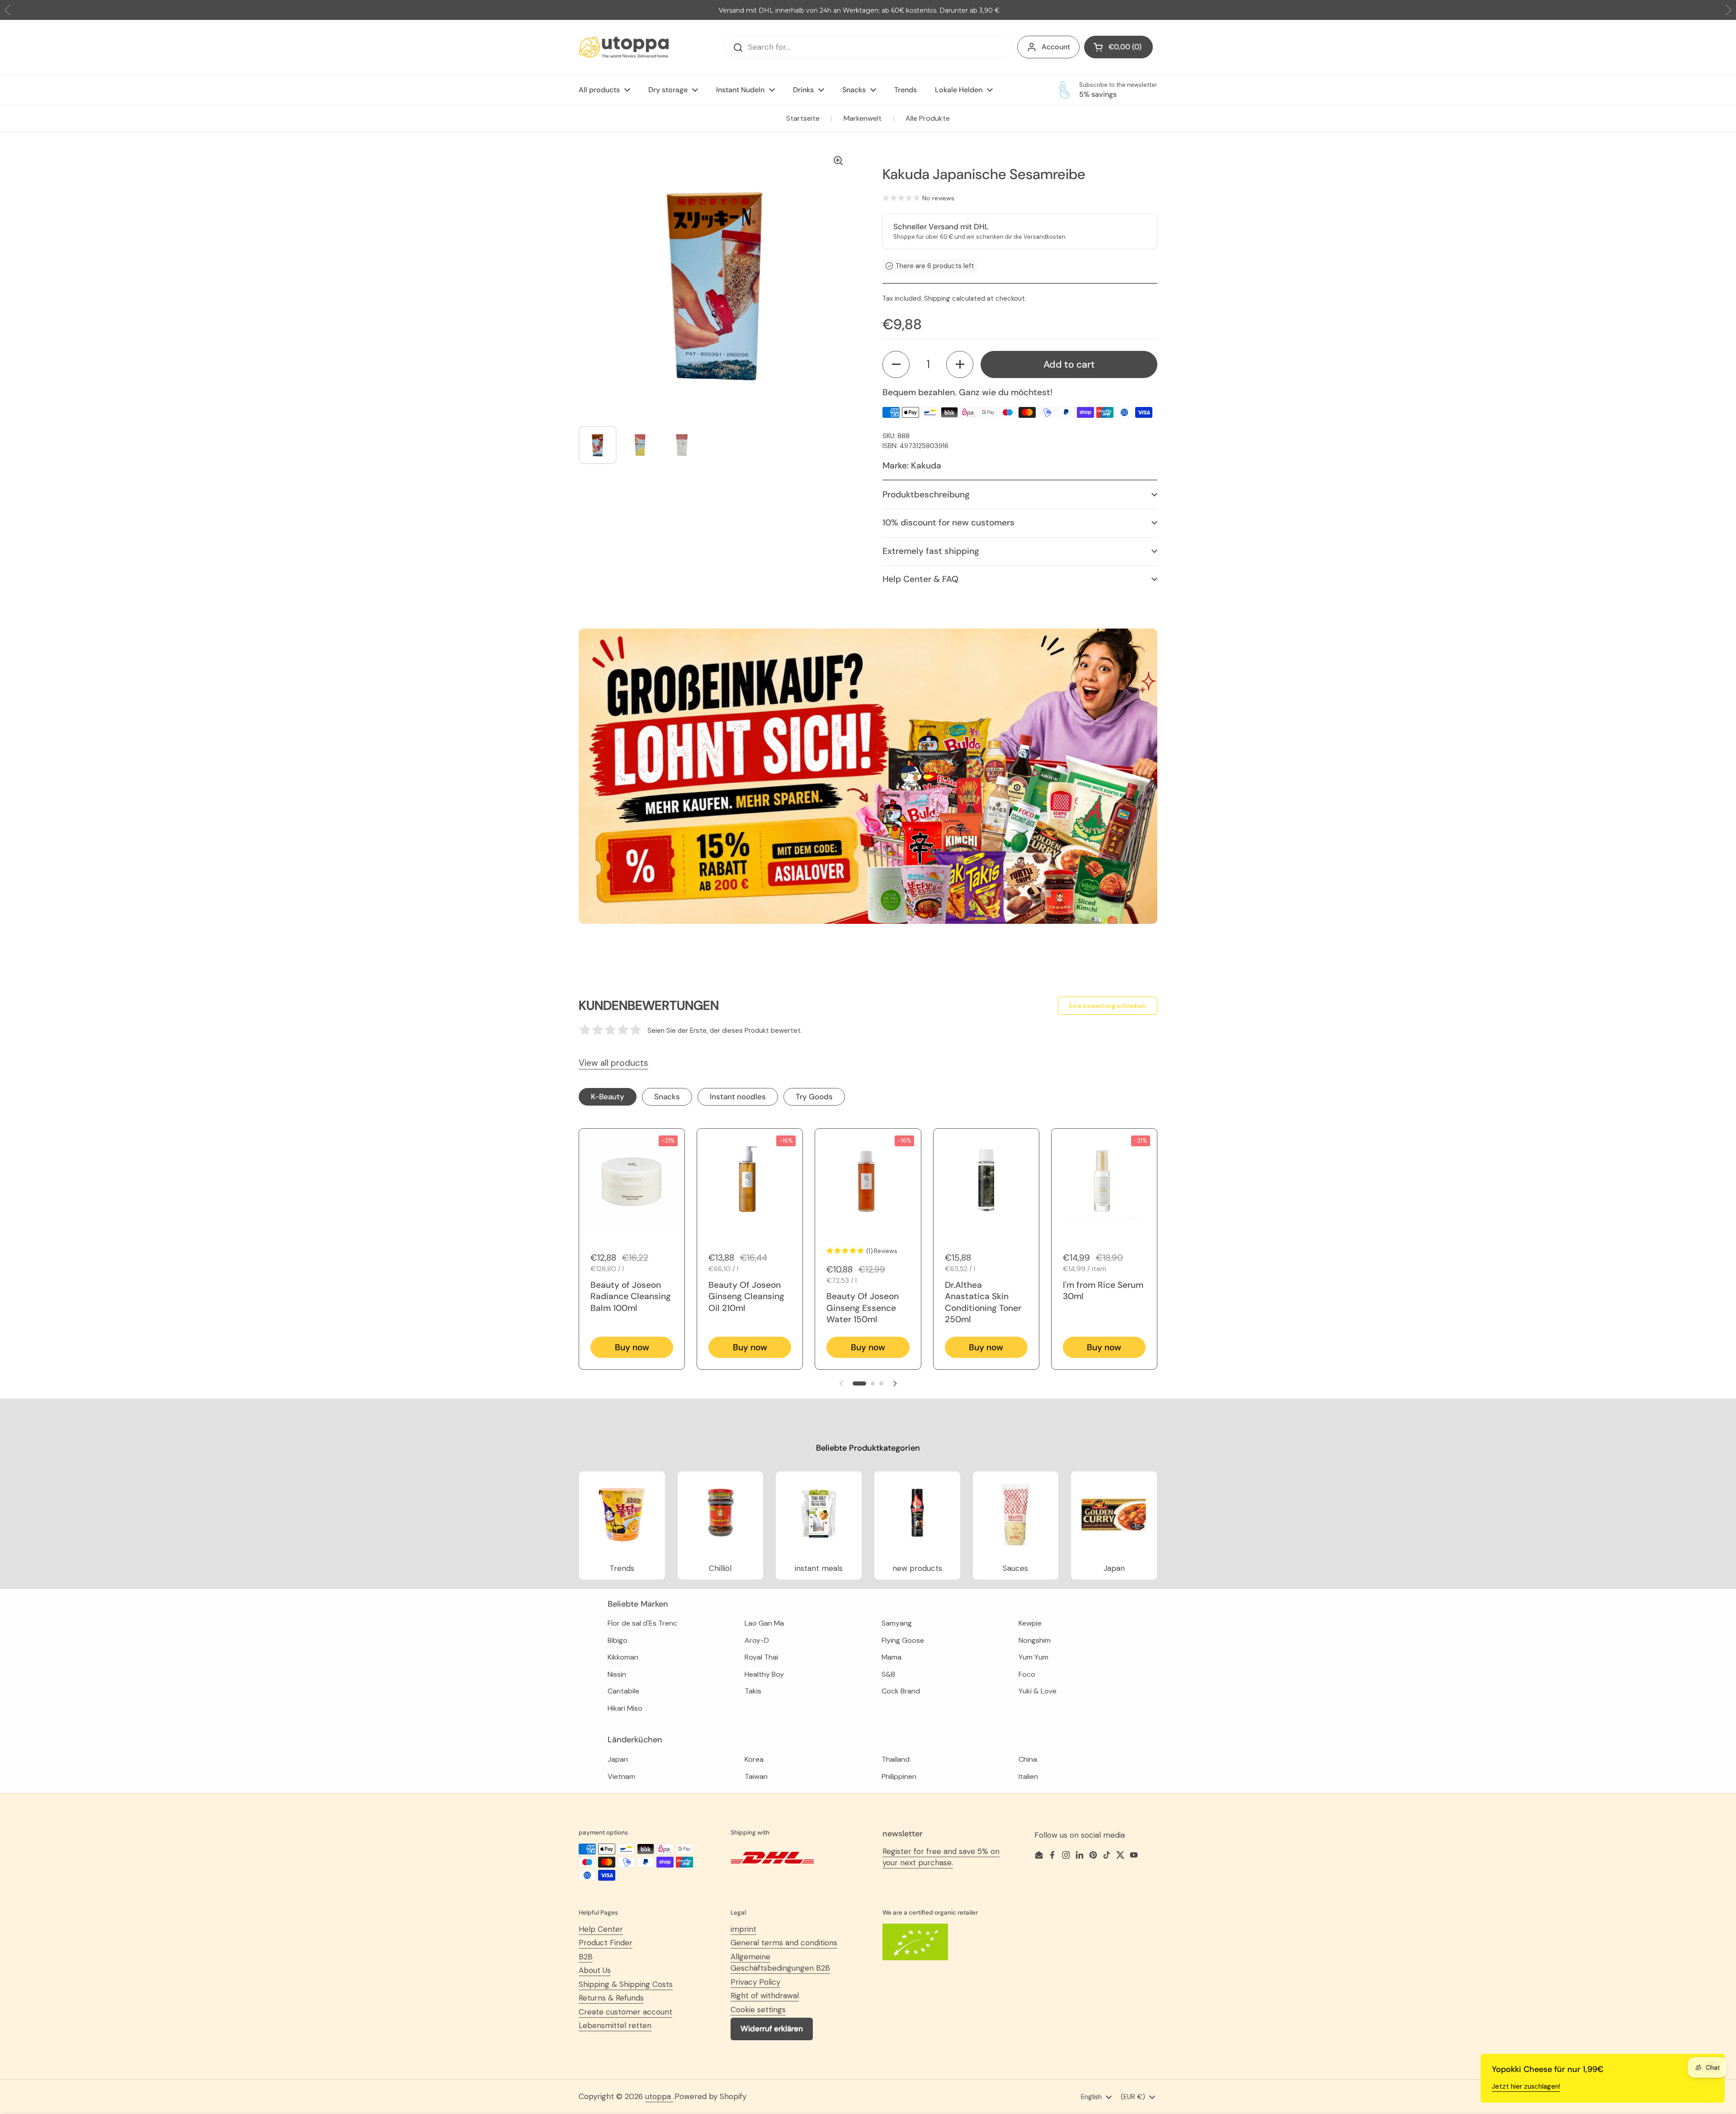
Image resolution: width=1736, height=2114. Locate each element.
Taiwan (756, 1776)
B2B (586, 1957)
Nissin (617, 1674)
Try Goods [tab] (814, 1097)
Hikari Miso (625, 1708)
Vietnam (621, 1776)
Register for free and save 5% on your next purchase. (941, 1857)
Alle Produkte (928, 118)
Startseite (803, 118)
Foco (1027, 1674)
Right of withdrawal (765, 1996)
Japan (618, 1759)
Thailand (896, 1759)
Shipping (937, 298)
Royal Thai (761, 1657)
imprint (743, 1929)
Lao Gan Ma (764, 1623)
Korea (754, 1759)
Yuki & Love (1038, 1691)
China (1028, 1759)
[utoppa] (624, 47)
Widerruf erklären (772, 2029)
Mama (892, 1657)
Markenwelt (863, 118)
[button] (896, 364)
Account (1056, 47)
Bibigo (618, 1640)
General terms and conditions (784, 1943)
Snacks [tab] (667, 1097)
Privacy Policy (755, 1982)
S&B (888, 1674)
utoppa (659, 2096)
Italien (1028, 1776)
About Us (595, 1970)
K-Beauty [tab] (608, 1097)
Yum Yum (1033, 1657)
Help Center (601, 1929)
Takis (753, 1691)
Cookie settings (758, 2010)
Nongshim (1035, 1640)
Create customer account (625, 2012)
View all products (613, 1063)
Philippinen (899, 1776)
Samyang (897, 1623)
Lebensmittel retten (615, 2025)
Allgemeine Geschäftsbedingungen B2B (780, 1963)
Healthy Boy (764, 1674)
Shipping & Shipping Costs (626, 1984)
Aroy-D (757, 1640)
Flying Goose (903, 1640)
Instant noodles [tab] (738, 1097)
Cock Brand (901, 1691)
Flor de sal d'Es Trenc (642, 1623)
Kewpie (1030, 1623)
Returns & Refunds (611, 1998)
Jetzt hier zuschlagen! (1526, 2086)
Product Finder (606, 1943)
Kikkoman (623, 1657)
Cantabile (623, 1691)
